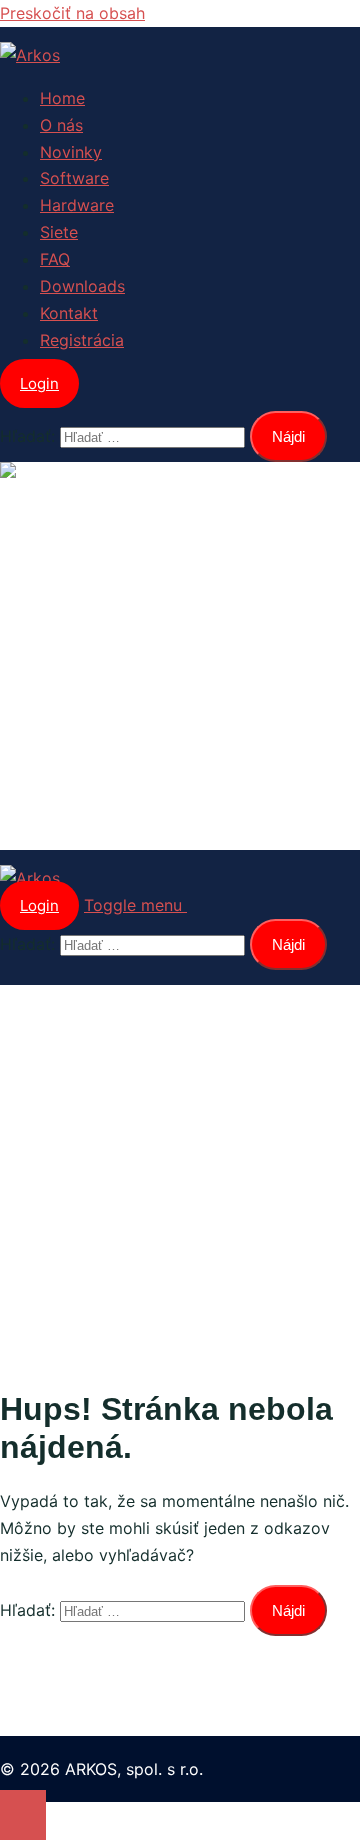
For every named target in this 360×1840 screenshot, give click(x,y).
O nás (61, 125)
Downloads (82, 286)
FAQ (55, 259)
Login (39, 383)
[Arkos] (30, 55)
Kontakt (69, 313)
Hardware (77, 205)
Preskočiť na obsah (72, 13)
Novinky (71, 152)
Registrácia (82, 340)
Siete (59, 232)
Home (62, 98)
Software (74, 178)
